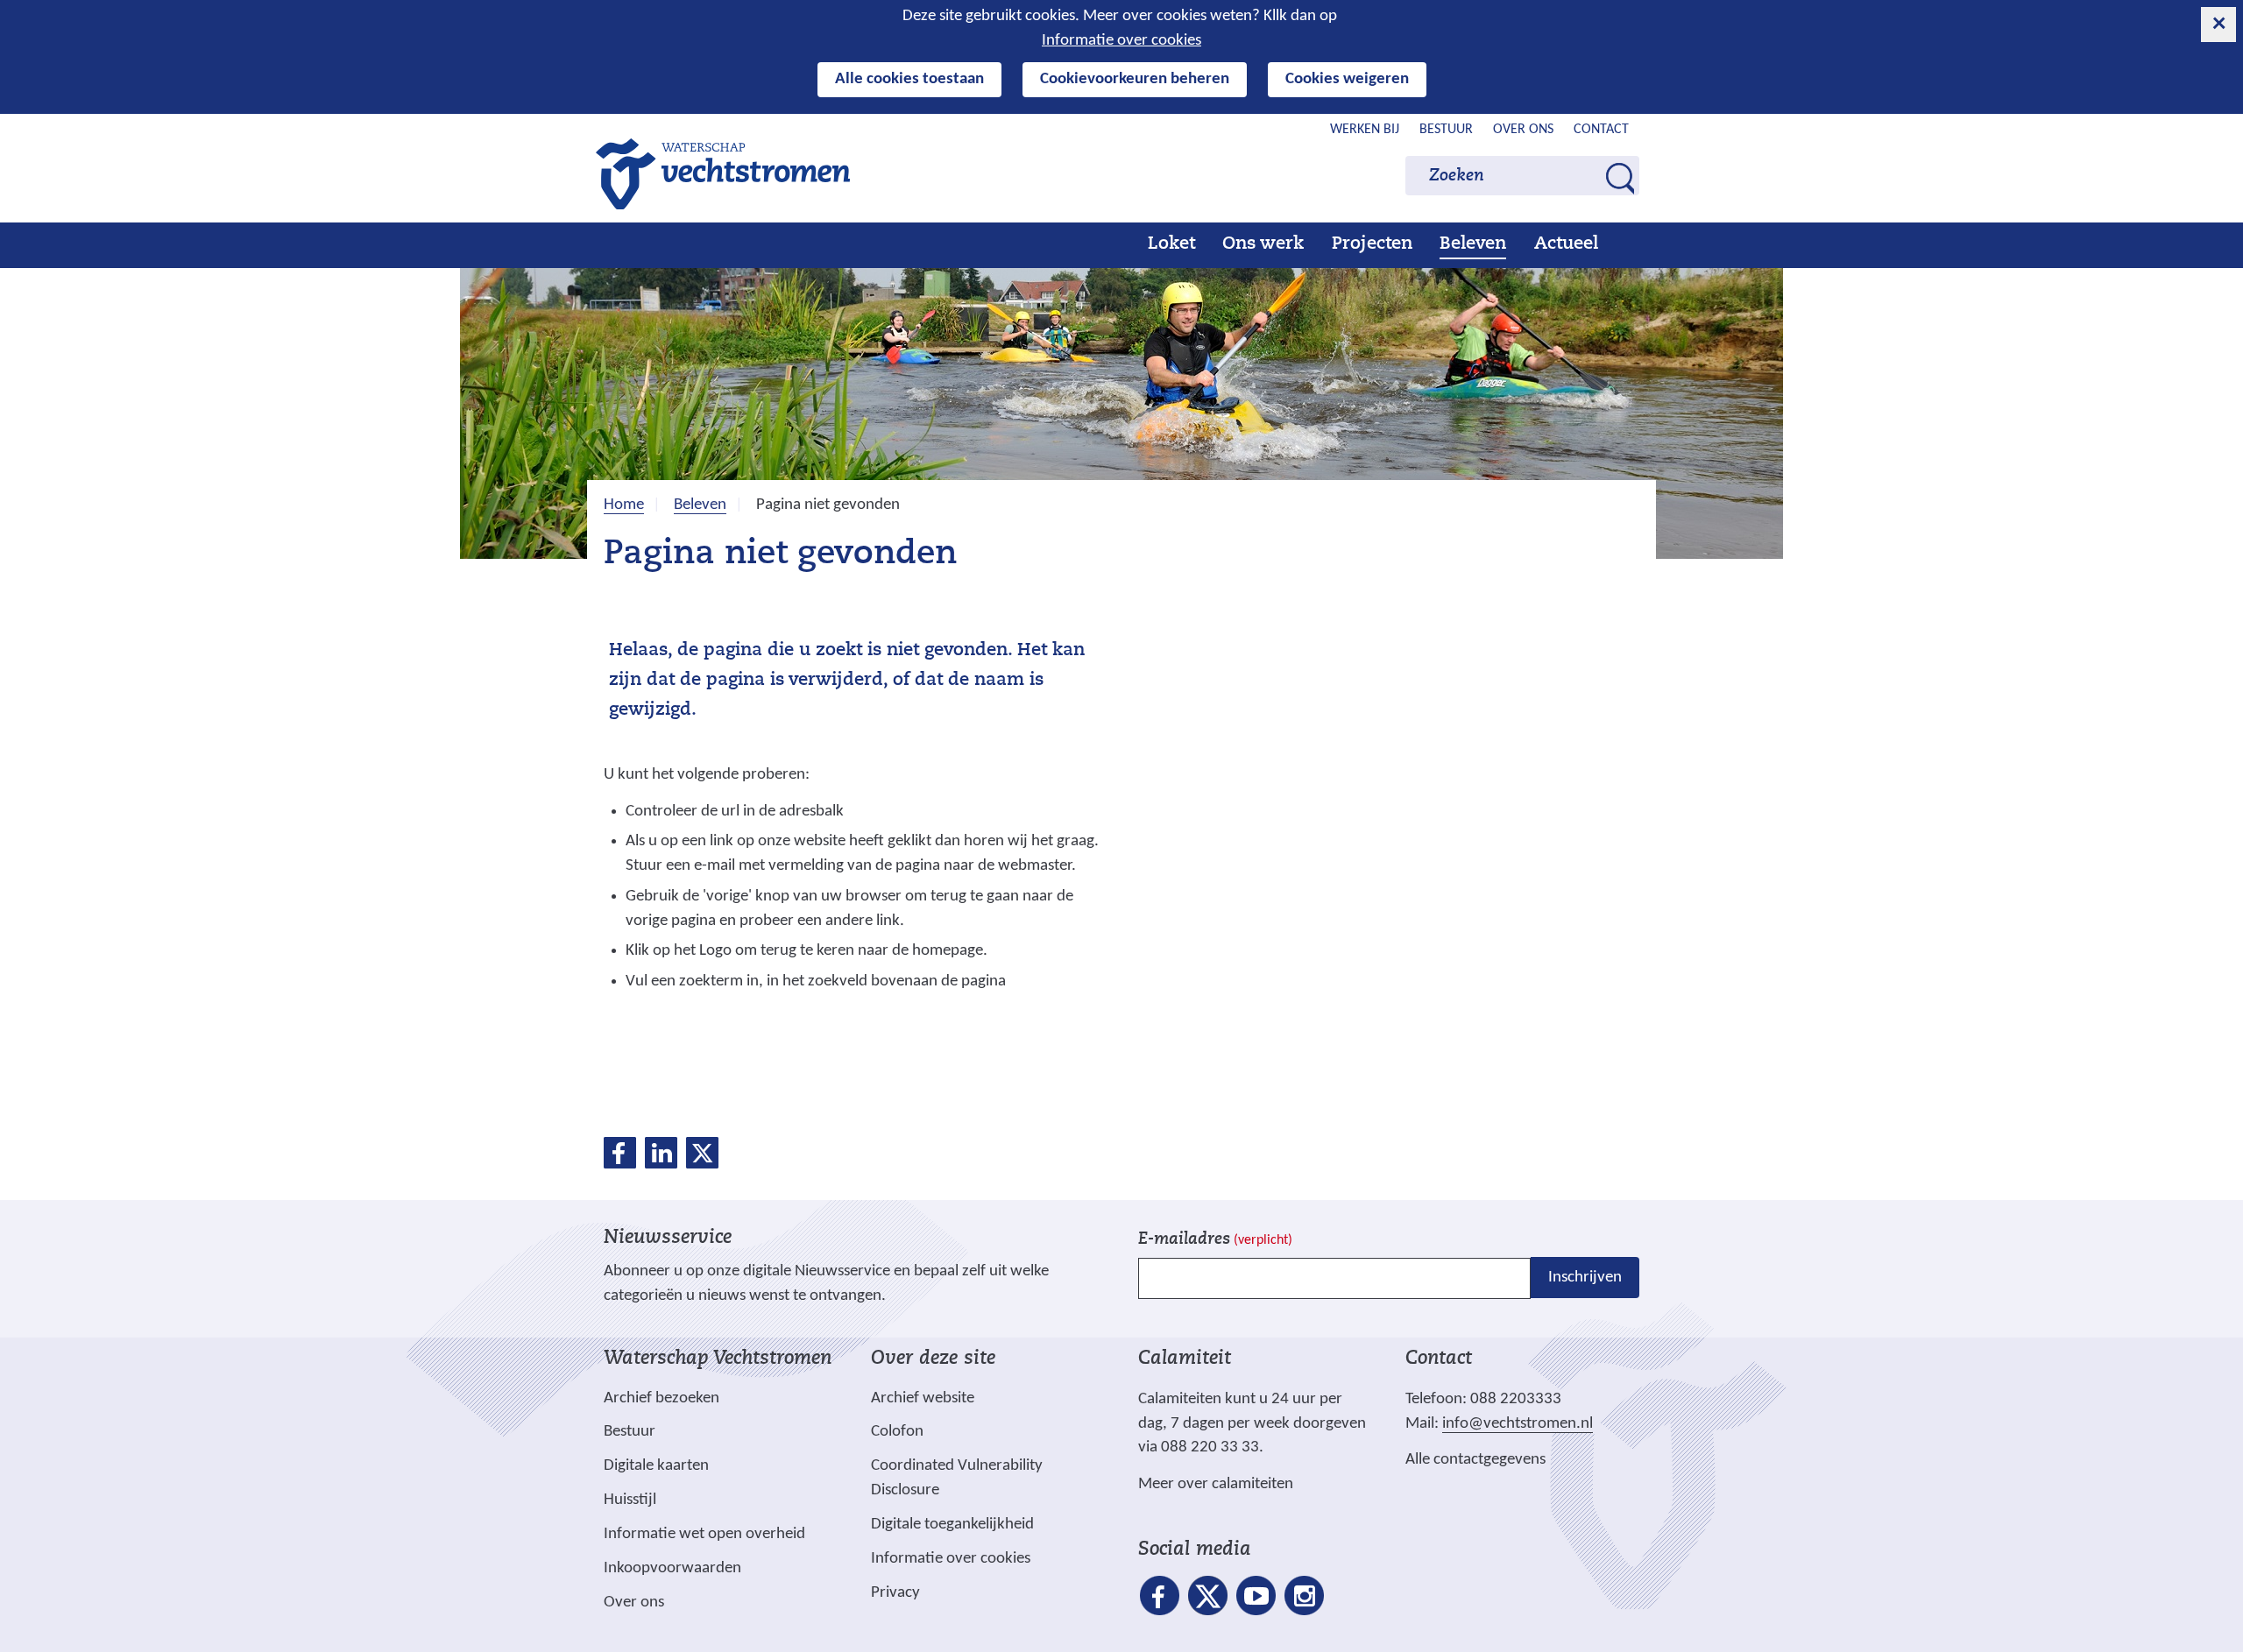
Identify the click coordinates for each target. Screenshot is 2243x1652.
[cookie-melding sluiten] (2218, 25)
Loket (1171, 244)
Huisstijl (630, 1500)
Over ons (1523, 130)
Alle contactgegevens (1475, 1460)
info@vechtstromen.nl (1518, 1424)
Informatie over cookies (1121, 41)
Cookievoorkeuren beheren (1135, 79)
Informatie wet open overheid (704, 1535)
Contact (1601, 130)
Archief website (923, 1398)
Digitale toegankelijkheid (952, 1525)
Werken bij (1365, 130)
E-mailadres (1215, 1240)
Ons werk (1263, 244)
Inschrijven (1585, 1278)
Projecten (1372, 244)
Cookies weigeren (1347, 79)
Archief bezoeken (662, 1398)
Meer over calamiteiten (1216, 1484)
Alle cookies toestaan (909, 79)
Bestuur (1446, 130)
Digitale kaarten (656, 1466)
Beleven (1473, 244)
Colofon (897, 1432)
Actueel (1566, 244)
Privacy (895, 1593)
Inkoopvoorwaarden (672, 1568)
